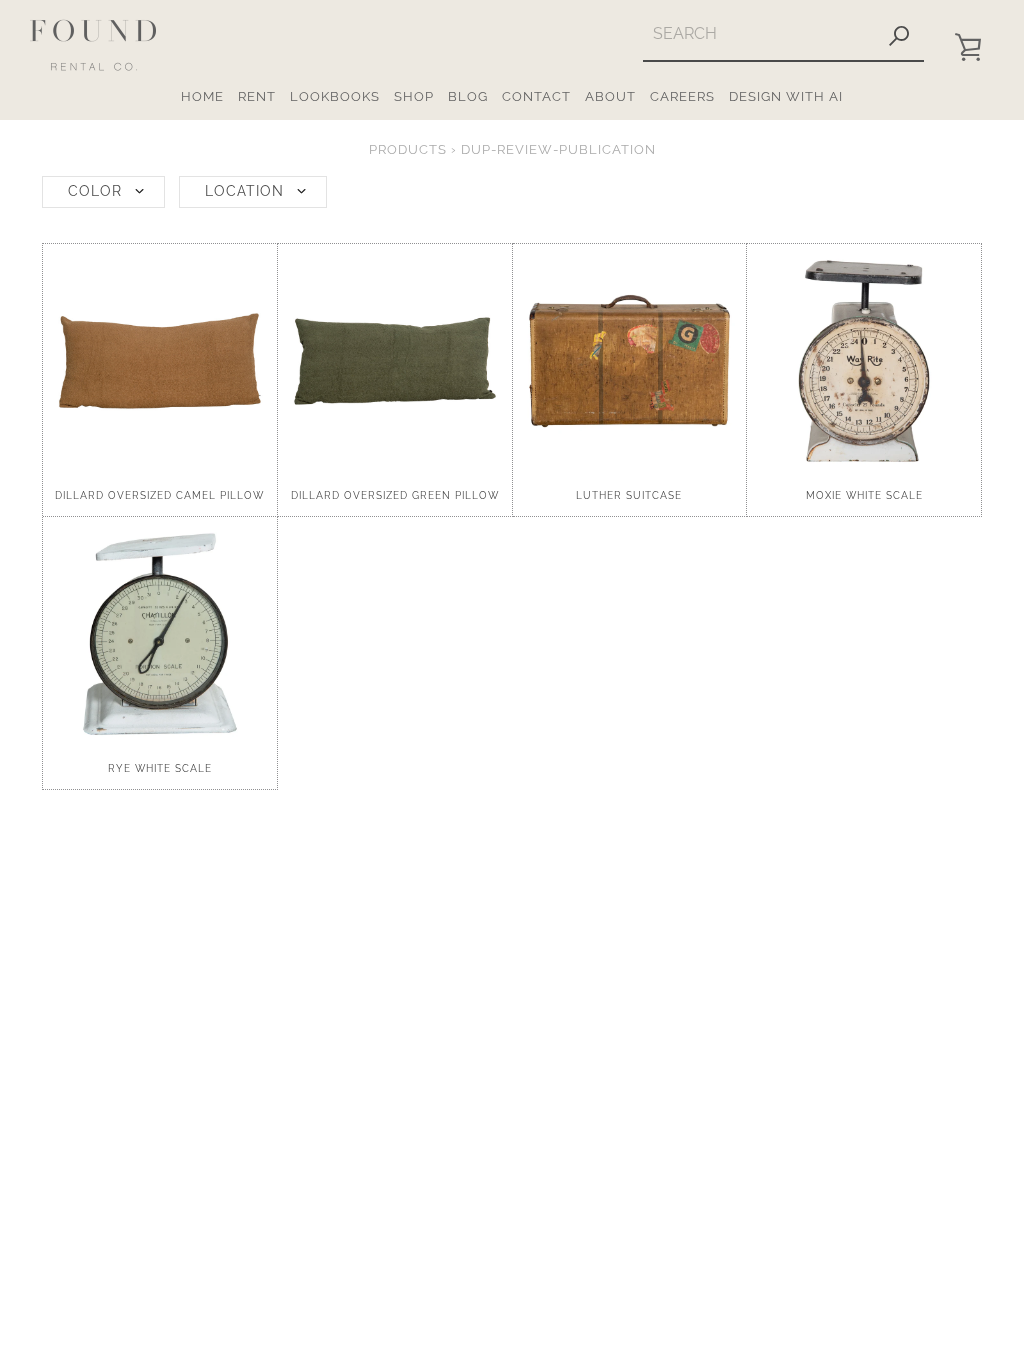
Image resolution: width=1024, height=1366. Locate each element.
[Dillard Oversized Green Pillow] (395, 361)
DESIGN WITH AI (786, 96)
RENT (257, 96)
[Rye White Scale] (160, 634)
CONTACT (536, 96)
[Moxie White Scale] (864, 361)
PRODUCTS (408, 149)
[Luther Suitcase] (630, 361)
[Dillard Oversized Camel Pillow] (160, 361)
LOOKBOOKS (335, 96)
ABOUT (610, 96)
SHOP (414, 96)
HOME (202, 96)
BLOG (468, 96)
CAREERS (682, 96)
